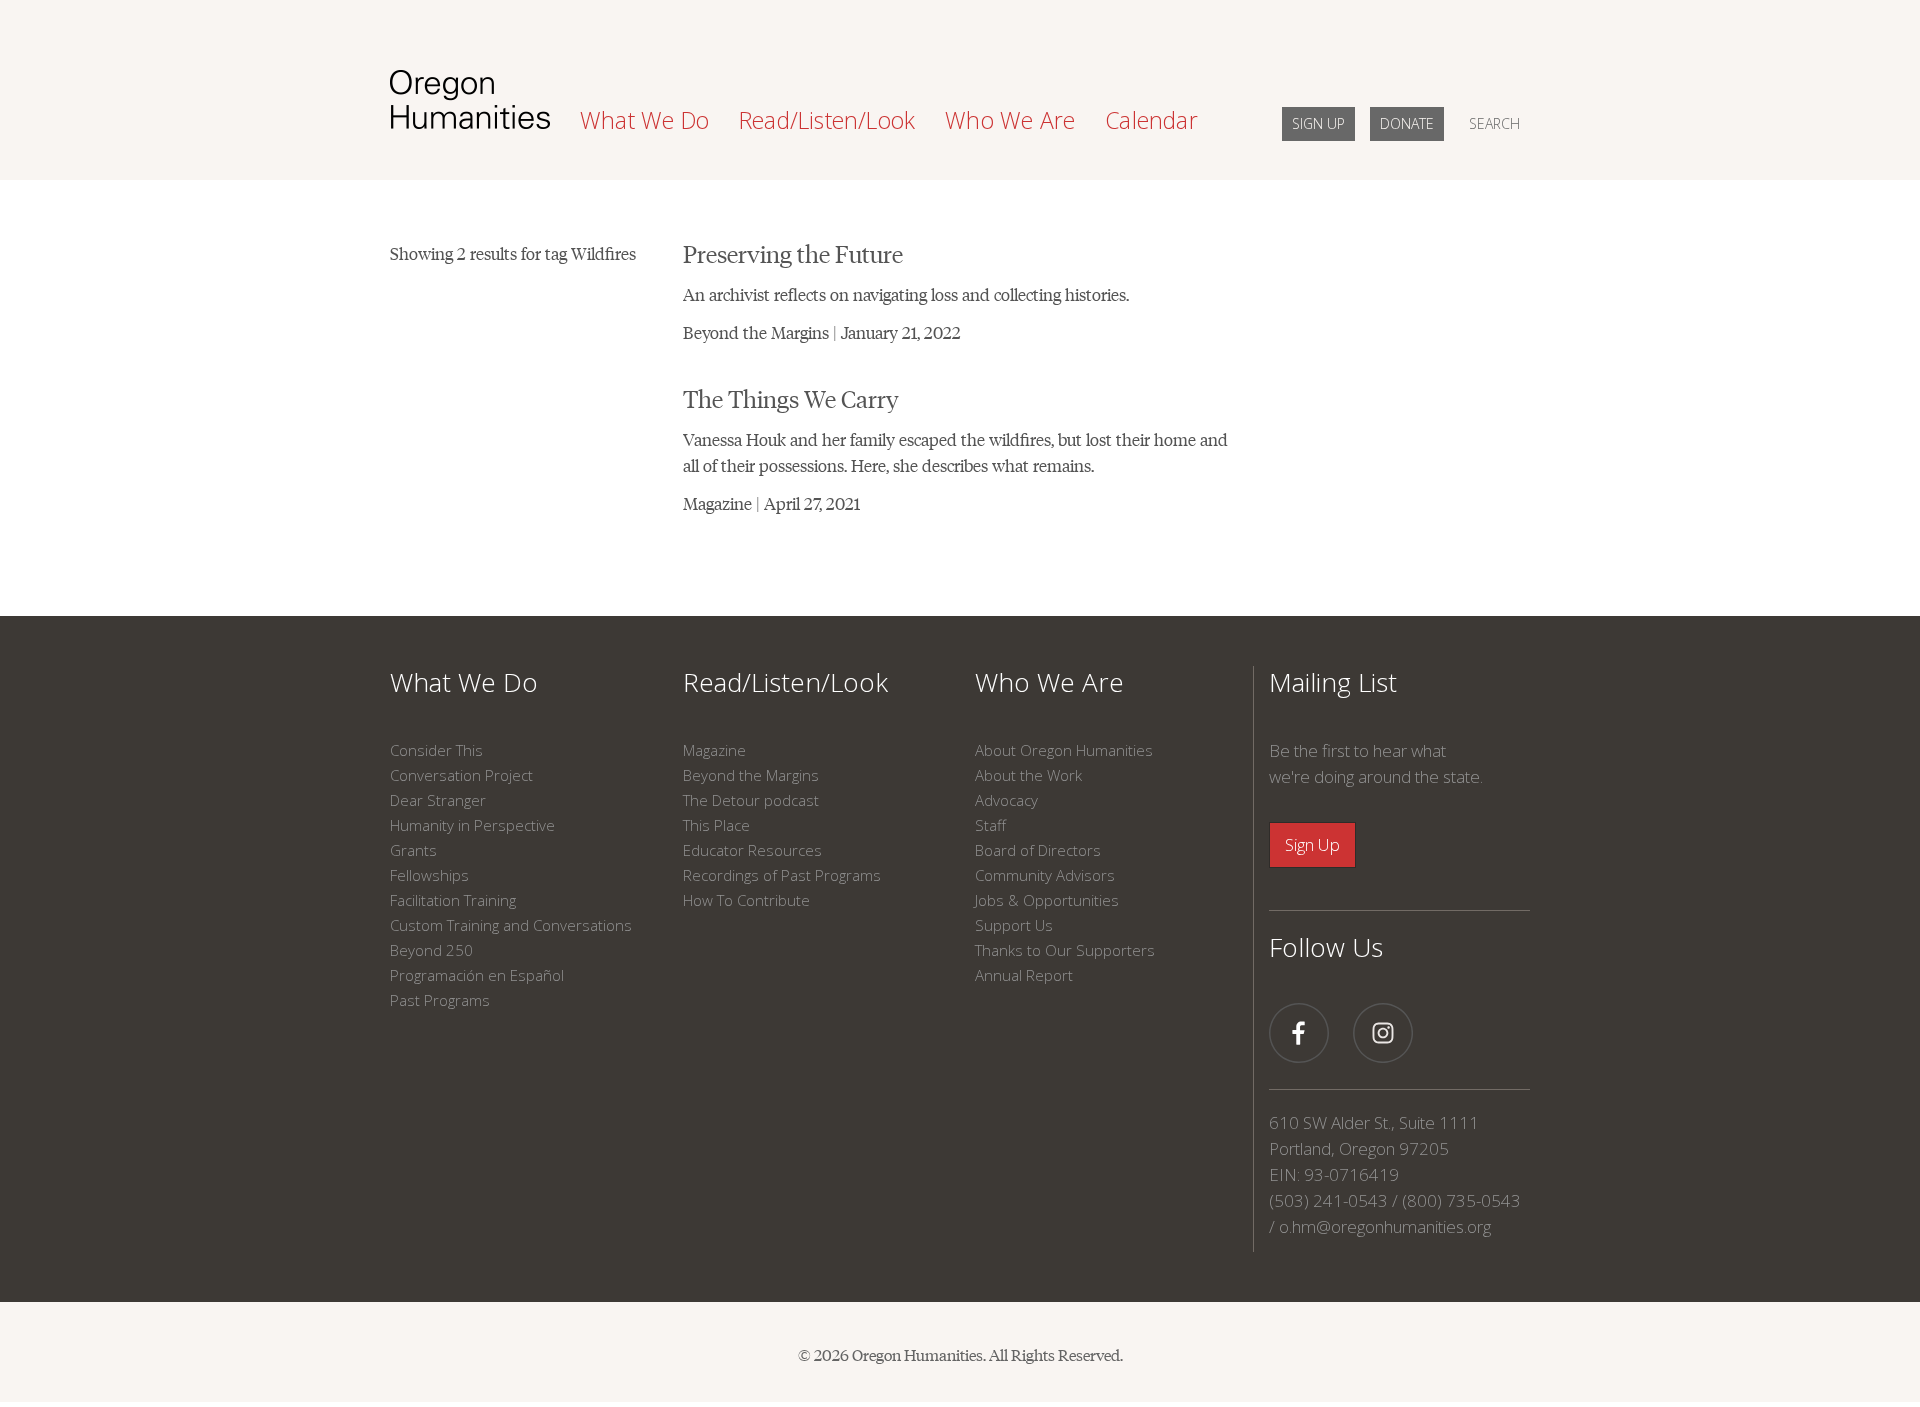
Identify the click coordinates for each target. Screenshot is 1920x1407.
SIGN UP (1318, 123)
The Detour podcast (751, 800)
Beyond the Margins (751, 775)
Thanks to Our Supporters (1065, 950)
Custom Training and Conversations (511, 925)
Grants (413, 850)
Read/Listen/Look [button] (827, 120)
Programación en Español (477, 975)
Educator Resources (752, 850)
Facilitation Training (453, 900)
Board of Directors (1038, 850)
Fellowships (429, 875)
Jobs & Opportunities (1047, 900)
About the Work (1028, 775)
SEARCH (1494, 123)
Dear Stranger (438, 800)
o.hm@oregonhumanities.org (1385, 1226)
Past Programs (440, 1000)
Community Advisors (1045, 875)
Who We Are (1049, 682)
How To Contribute (746, 900)
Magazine (714, 750)
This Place (716, 825)
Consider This (436, 750)
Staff (990, 825)
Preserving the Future (793, 252)
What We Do (464, 682)
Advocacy (1006, 800)
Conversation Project (461, 775)
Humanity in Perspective (472, 825)
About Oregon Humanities (1064, 750)
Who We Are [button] (1010, 120)
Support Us (1014, 925)
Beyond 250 (431, 950)
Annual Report (1024, 975)
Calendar (1151, 120)
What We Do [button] (644, 120)
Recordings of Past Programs (782, 875)
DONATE (1407, 123)
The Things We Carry (791, 397)
